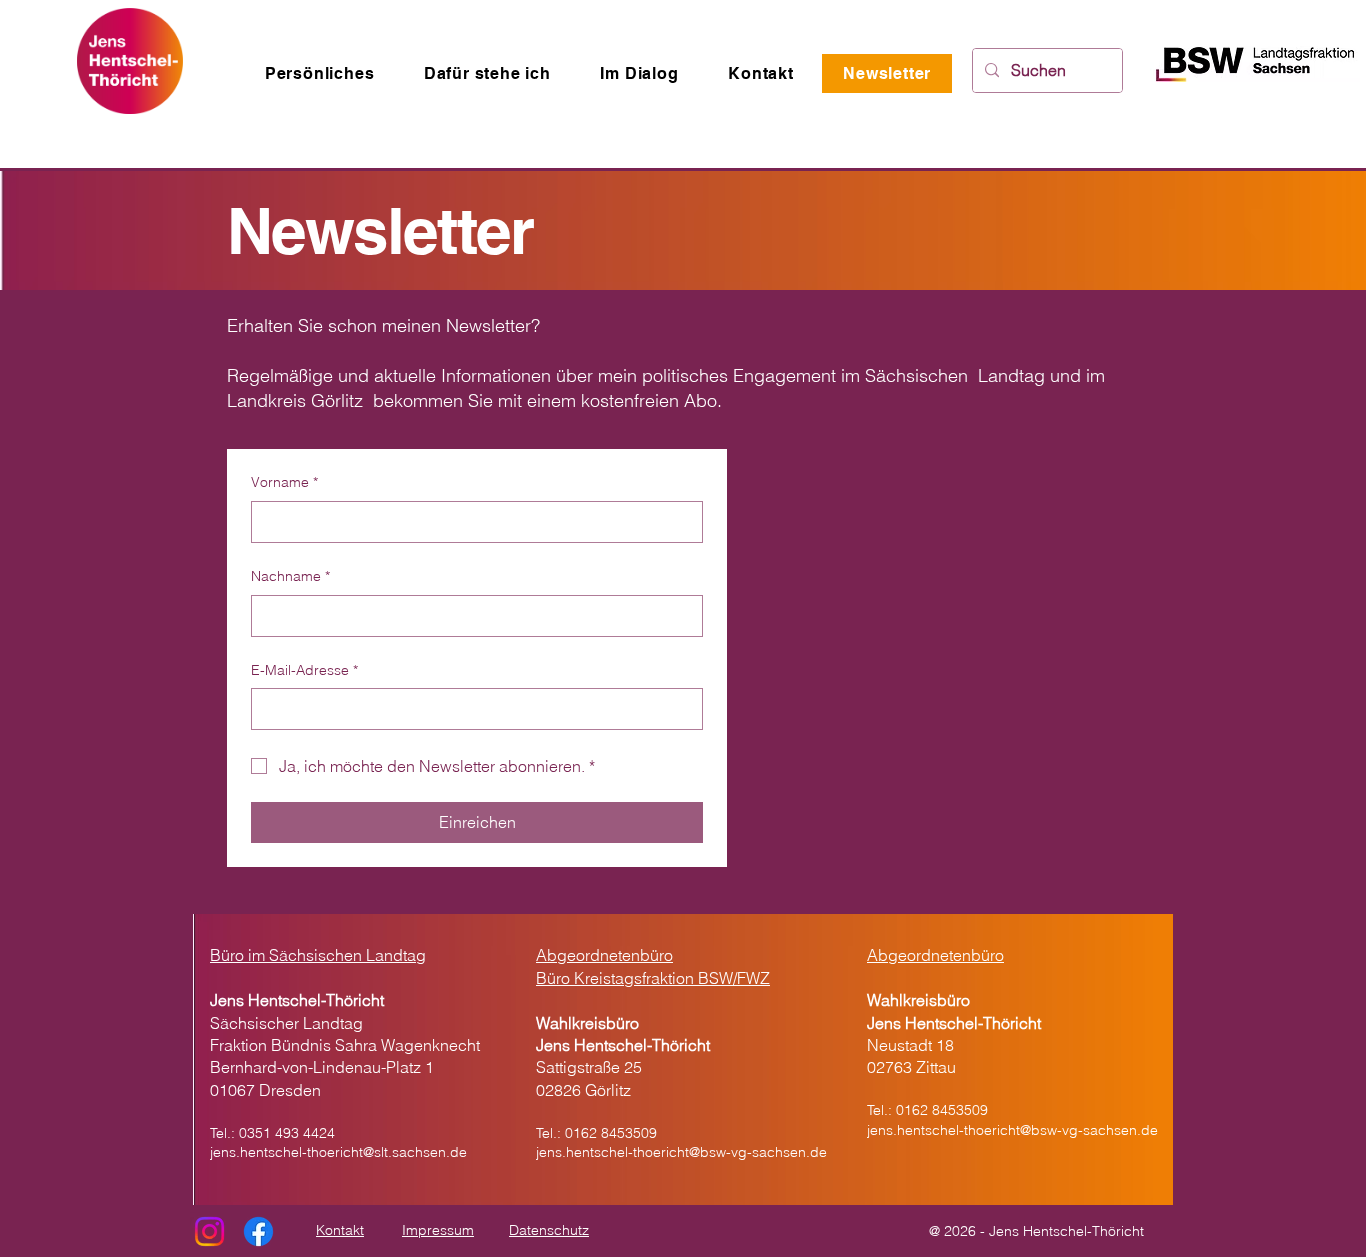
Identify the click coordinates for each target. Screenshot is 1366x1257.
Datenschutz (549, 1230)
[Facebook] (258, 1231)
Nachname (290, 576)
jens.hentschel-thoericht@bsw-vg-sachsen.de (681, 1152)
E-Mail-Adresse (304, 670)
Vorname (284, 482)
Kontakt (340, 1230)
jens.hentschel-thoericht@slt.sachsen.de (338, 1152)
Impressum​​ (438, 1230)
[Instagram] (209, 1231)
